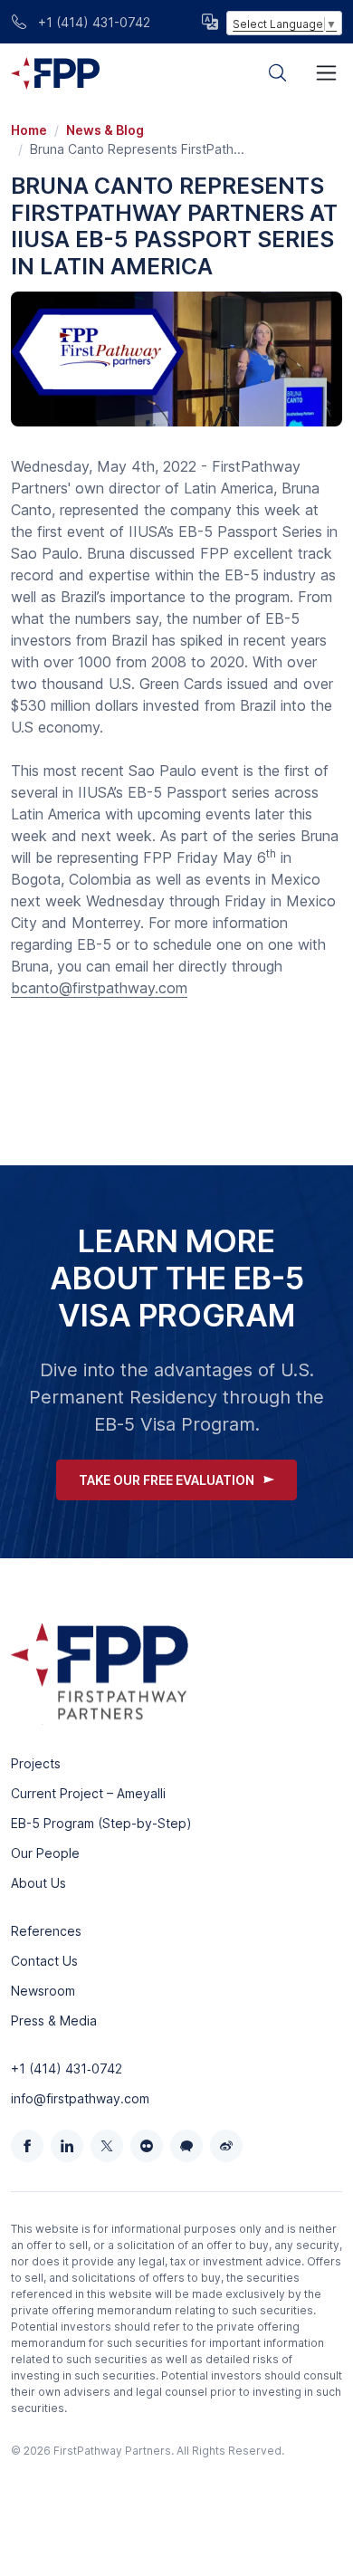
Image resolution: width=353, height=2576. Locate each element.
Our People (45, 1853)
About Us (38, 1883)
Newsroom (43, 1991)
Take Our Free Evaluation (167, 1480)
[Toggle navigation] (326, 73)
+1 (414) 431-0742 (92, 22)
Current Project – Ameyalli (88, 1793)
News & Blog (105, 130)
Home (29, 130)
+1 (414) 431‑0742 (67, 2068)
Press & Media (54, 2021)
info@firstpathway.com (80, 2098)
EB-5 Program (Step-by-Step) (101, 1823)
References (46, 1931)
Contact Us (44, 1961)
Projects (36, 1763)
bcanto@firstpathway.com (99, 988)
